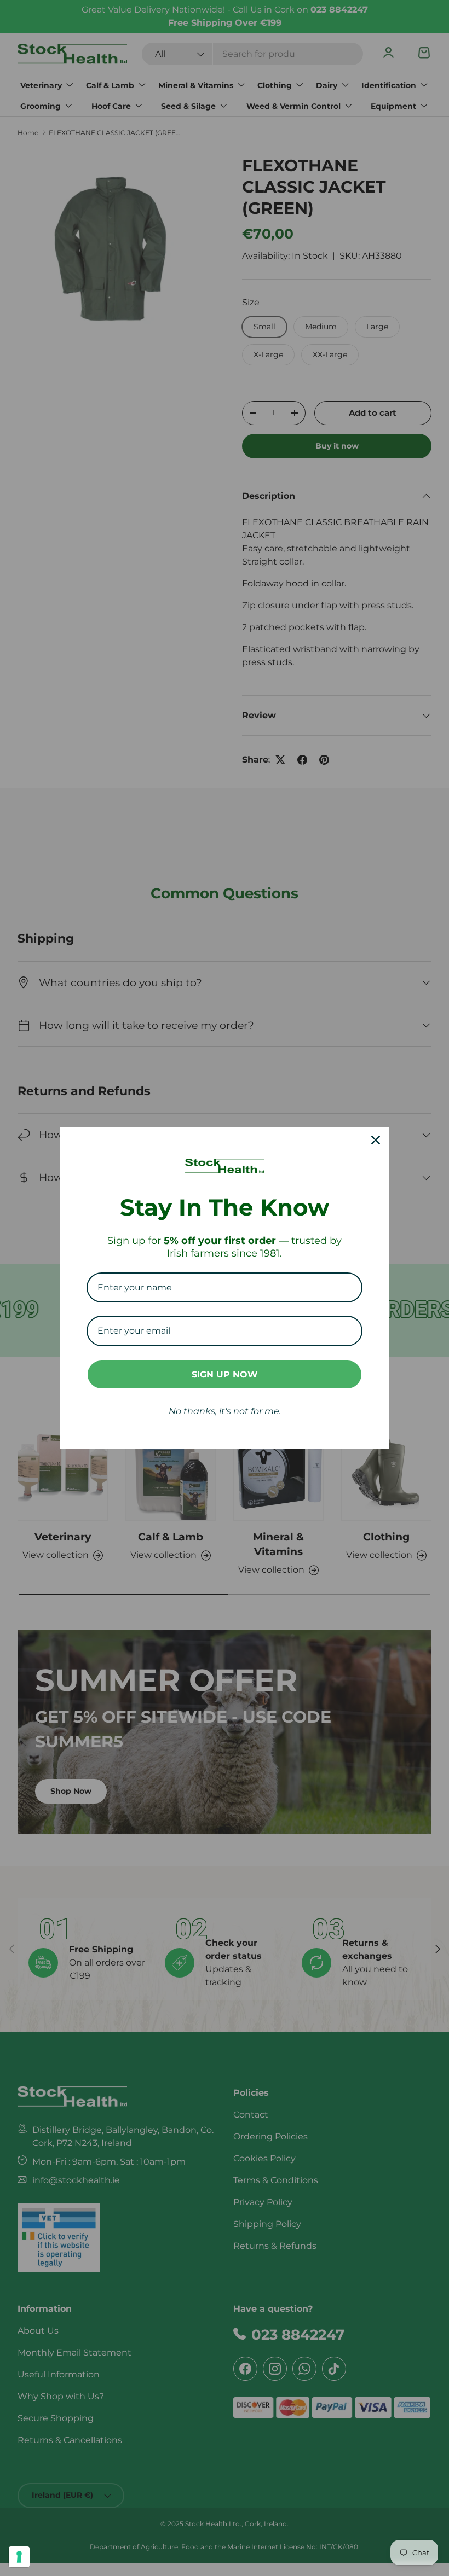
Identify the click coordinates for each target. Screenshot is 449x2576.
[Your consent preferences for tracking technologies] (19, 2557)
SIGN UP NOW (225, 1374)
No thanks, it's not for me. (225, 1411)
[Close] (376, 1140)
